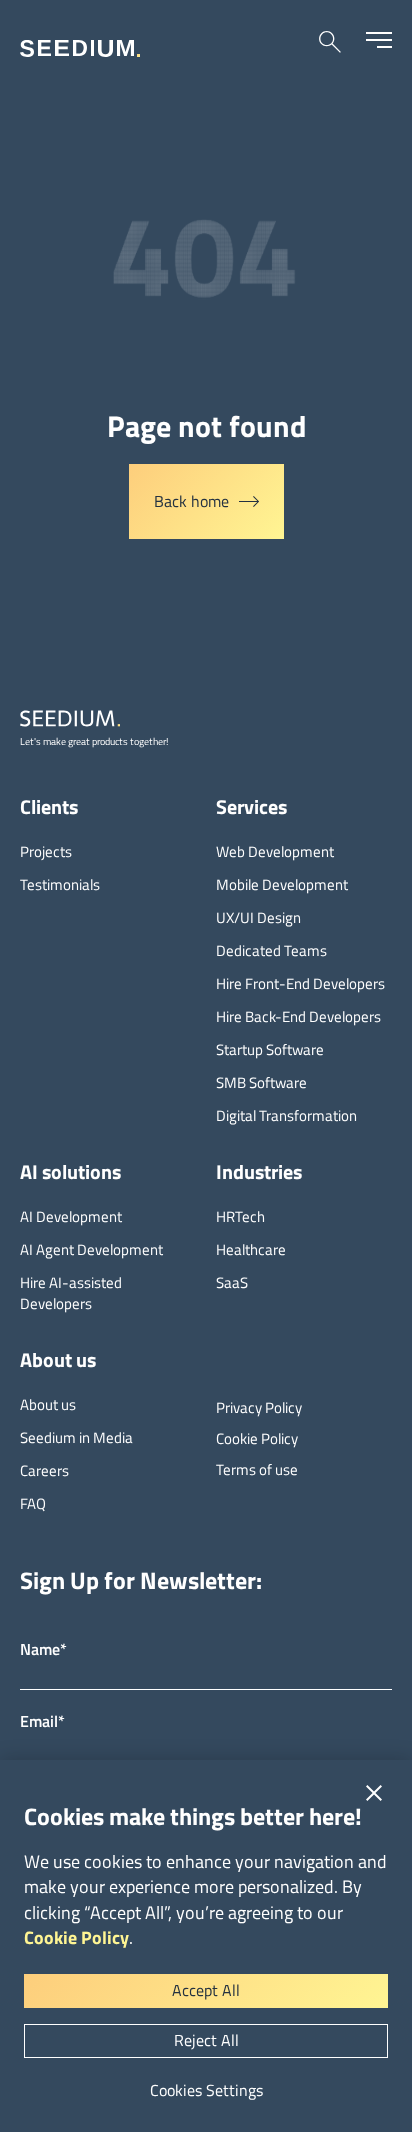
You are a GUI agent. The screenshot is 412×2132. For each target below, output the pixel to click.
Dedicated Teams (271, 950)
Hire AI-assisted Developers (71, 1293)
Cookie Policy (76, 1937)
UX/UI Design (258, 917)
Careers (44, 1470)
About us (48, 1404)
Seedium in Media (76, 1437)
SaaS (232, 1282)
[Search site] (330, 42)
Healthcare (251, 1249)
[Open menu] (379, 40)
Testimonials (60, 884)
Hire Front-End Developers (300, 983)
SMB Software (261, 1082)
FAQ (33, 1503)
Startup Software (270, 1049)
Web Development (275, 851)
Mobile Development (282, 884)
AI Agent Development (91, 1249)
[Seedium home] (80, 48)
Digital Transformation (286, 1115)
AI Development (71, 1216)
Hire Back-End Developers (298, 1016)
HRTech (240, 1216)
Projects (46, 851)
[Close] (374, 1793)
